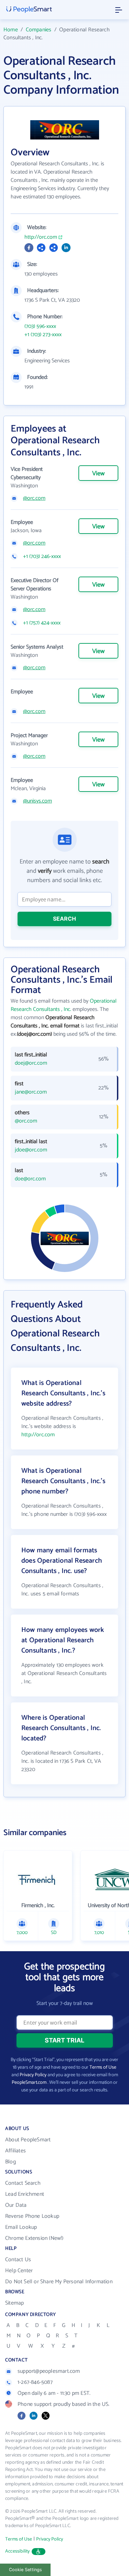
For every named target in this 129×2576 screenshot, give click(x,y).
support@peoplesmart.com (49, 2371)
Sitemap (14, 2303)
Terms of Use (103, 2067)
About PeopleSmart (28, 2140)
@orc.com (34, 498)
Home (11, 30)
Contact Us (18, 2260)
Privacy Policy (33, 2075)
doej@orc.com (31, 1063)
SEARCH (64, 919)
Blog (10, 2162)
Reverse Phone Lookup (32, 2216)
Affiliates (15, 2151)
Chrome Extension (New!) (34, 2238)
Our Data (16, 2205)
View (98, 474)
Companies (39, 30)
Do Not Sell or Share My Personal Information (59, 2282)
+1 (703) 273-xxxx (43, 335)
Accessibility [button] (18, 2551)
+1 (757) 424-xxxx (42, 623)
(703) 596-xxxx (40, 327)
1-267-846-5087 (35, 2382)
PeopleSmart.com (29, 2083)
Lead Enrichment (25, 2194)
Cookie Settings (25, 2570)
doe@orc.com (30, 1179)
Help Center (19, 2271)
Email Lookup (21, 2227)
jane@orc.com (31, 1092)
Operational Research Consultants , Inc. (64, 1005)
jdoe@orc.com (31, 1150)
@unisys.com (37, 801)
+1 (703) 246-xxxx (42, 557)
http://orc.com (41, 237)
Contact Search (23, 2183)
